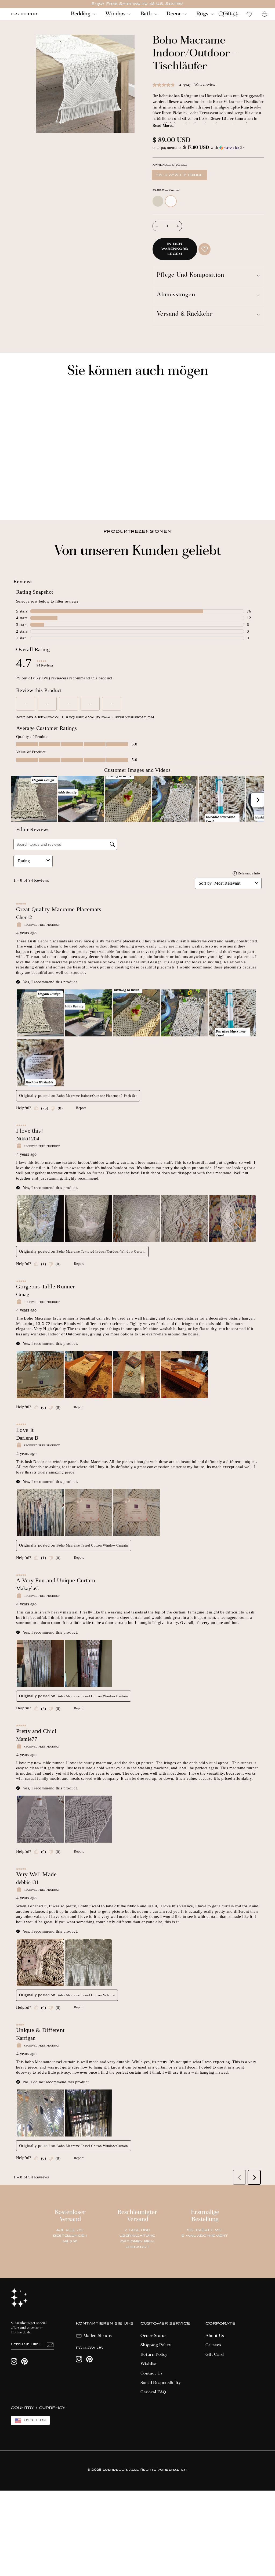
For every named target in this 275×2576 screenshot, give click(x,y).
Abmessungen (176, 295)
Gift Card (215, 2355)
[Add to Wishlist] (205, 249)
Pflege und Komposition (191, 275)
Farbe (166, 191)
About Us (215, 2336)
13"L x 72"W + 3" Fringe (180, 175)
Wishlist (149, 2364)
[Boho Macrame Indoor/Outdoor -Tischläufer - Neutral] (14, 498)
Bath (147, 14)
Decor (175, 14)
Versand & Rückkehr (185, 314)
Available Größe (170, 165)
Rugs (203, 14)
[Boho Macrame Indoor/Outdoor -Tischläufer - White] (21, 498)
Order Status (153, 2336)
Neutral (158, 201)
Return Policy (154, 2355)
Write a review (205, 84)
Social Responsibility (161, 2383)
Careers (213, 2345)
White (171, 201)
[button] (208, 148)
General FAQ (153, 2392)
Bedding (81, 14)
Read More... (163, 126)
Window (116, 14)
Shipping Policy (156, 2345)
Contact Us (152, 2373)
